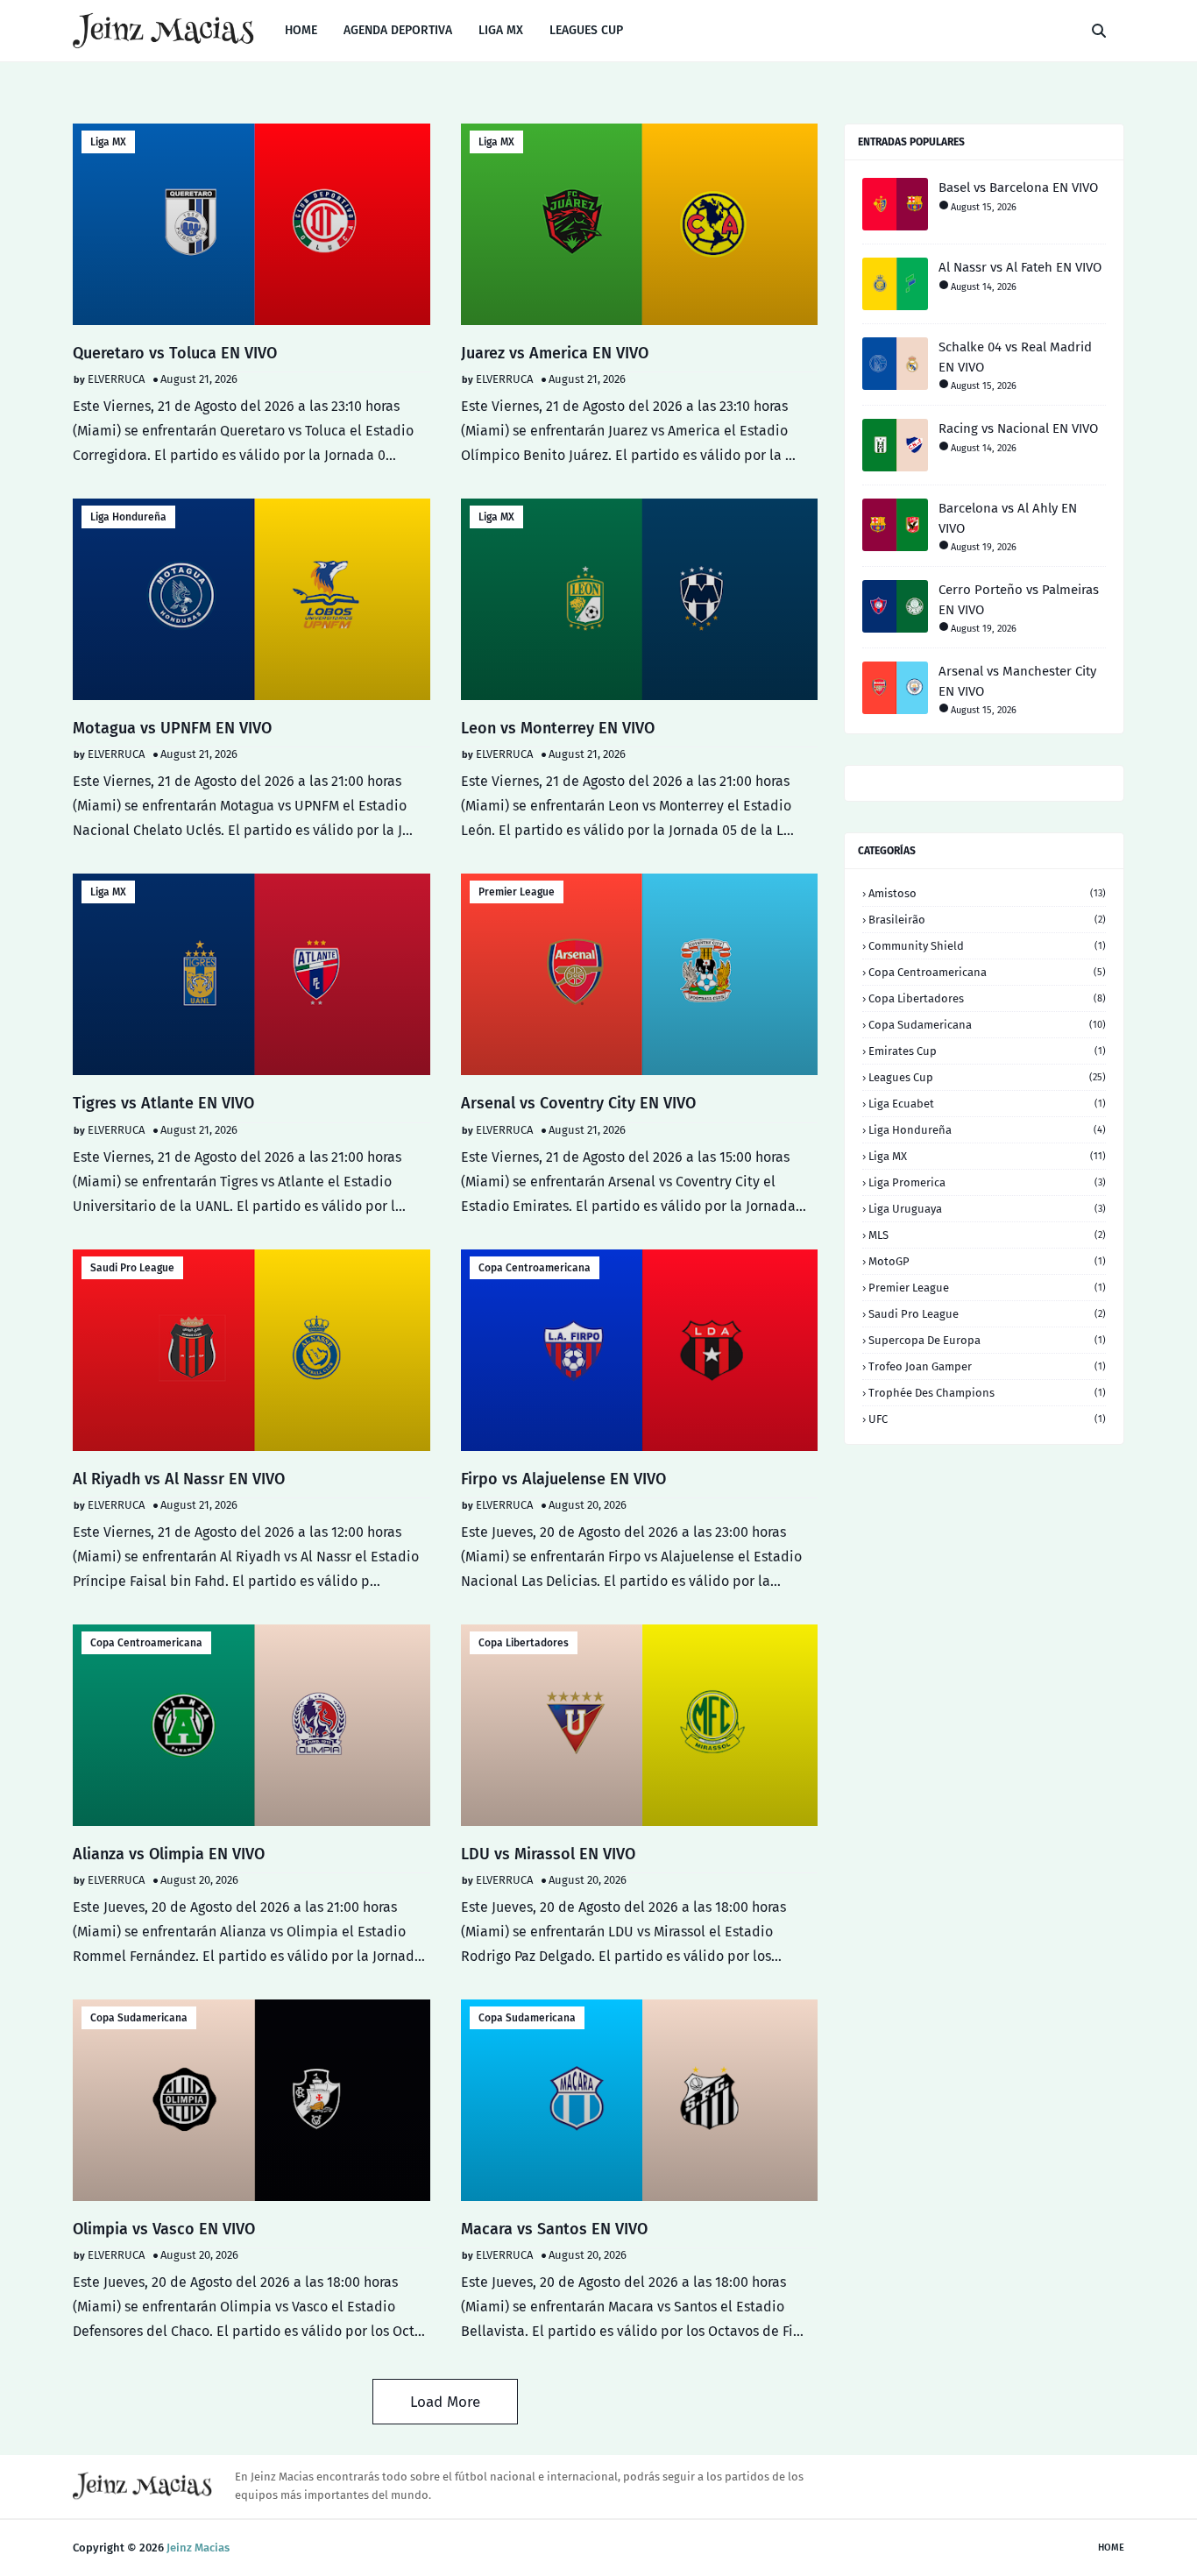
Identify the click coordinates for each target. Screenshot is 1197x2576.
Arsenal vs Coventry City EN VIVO (578, 1103)
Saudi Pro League (132, 1268)
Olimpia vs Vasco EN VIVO (164, 2229)
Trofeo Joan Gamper (987, 1366)
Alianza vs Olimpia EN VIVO (169, 1854)
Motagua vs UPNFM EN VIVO (172, 728)
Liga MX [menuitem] (501, 30)
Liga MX (108, 142)
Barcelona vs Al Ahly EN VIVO (1008, 518)
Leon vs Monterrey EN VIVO (558, 728)
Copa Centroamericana (535, 1268)
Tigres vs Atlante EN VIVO (163, 1103)
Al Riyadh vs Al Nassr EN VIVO (179, 1479)
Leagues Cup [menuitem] (586, 30)
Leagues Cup (987, 1077)
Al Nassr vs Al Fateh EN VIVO (1020, 267)
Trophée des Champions (987, 1393)
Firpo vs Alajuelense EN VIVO (563, 1479)
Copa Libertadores (524, 1643)
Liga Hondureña (128, 517)
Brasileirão (987, 920)
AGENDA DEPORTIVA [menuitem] (398, 30)
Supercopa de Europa (987, 1340)
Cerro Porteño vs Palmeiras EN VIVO (1019, 600)
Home (1111, 2548)
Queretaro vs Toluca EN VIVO (175, 353)
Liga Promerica (987, 1182)
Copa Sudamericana (139, 2018)
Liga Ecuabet (987, 1104)
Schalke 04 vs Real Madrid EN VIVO (1015, 357)
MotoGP (987, 1261)
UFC (987, 1419)
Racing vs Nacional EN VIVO (1018, 428)
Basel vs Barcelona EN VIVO (1018, 188)
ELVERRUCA (116, 379)
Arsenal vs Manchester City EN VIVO (1017, 681)
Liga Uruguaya (987, 1209)
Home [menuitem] (301, 30)
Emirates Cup (987, 1051)
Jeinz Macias (198, 2548)
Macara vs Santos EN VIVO (554, 2229)
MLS (987, 1235)
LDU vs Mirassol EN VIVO (548, 1854)
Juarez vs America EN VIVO (555, 353)
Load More (445, 2402)
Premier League (517, 892)
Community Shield (987, 946)
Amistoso (987, 893)
